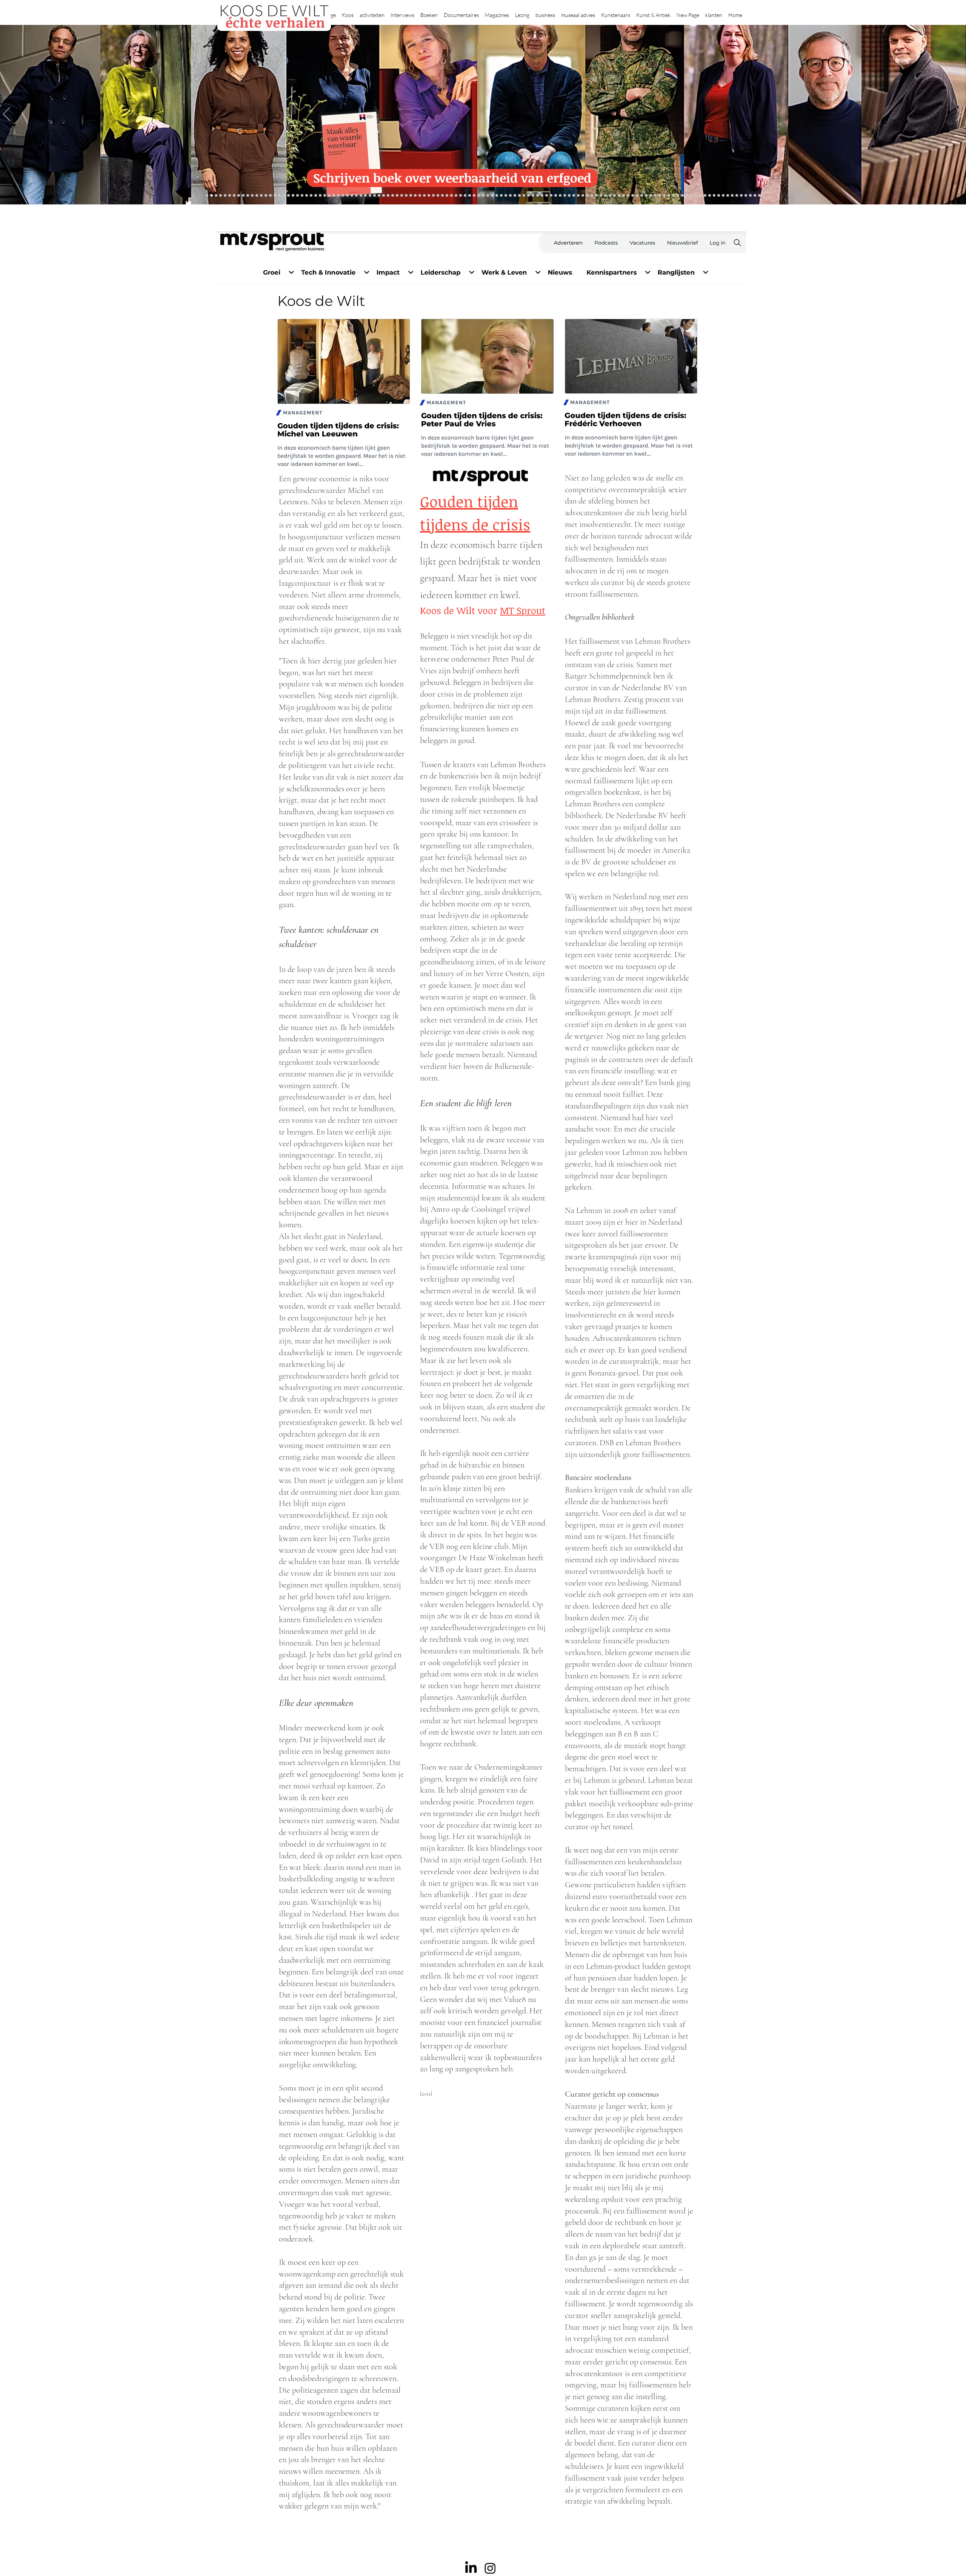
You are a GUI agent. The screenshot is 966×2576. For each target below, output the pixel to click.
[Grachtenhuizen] (556, 196)
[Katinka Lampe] (710, 196)
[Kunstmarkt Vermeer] (660, 196)
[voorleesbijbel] (642, 196)
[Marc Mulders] (424, 196)
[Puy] (234, 196)
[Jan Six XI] (737, 196)
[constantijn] (307, 196)
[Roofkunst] (488, 196)
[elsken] (221, 196)
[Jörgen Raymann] (714, 196)
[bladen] (515, 196)
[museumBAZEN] (347, 196)
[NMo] (212, 196)
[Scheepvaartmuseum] (483, 196)
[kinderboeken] (216, 196)
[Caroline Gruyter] (275, 196)
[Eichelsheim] (298, 196)
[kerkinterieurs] (615, 196)
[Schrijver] (320, 196)
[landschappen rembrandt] (524, 196)
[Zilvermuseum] (239, 196)
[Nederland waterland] (673, 196)
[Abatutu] (528, 196)
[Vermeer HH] (628, 196)
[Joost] (375, 196)
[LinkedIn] (471, 2568)
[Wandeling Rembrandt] (610, 196)
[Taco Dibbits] (402, 196)
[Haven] (633, 196)
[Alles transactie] (664, 196)
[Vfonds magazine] (225, 196)
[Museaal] (361, 196)
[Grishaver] (678, 196)
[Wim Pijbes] (569, 196)
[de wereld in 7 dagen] (533, 196)
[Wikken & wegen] (470, 196)
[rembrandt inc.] (750, 196)
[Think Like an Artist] (429, 196)
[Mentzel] (705, 196)
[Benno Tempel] (442, 196)
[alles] (456, 196)
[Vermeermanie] (669, 196)
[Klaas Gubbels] (560, 196)
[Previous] (7, 115)
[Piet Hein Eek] (719, 196)
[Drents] (257, 196)
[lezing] (506, 196)
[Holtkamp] (479, 196)
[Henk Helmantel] (741, 196)
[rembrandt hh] (746, 196)
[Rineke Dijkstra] (501, 196)
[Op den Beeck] (415, 196)
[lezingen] (447, 196)
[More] (406, 196)
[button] (348, 12)
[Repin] (311, 196)
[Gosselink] (365, 196)
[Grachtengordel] (637, 196)
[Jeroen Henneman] (578, 196)
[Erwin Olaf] (343, 196)
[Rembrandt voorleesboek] (547, 196)
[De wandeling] (370, 196)
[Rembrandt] (646, 196)
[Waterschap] (325, 196)
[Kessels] (266, 196)
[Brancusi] (248, 196)
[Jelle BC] (316, 196)
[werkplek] (732, 196)
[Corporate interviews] (279, 196)
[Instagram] (490, 2568)
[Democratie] (338, 196)
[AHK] (356, 196)
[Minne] (334, 196)
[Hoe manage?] (542, 196)
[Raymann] (596, 196)
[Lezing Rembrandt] (474, 196)
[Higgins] (438, 196)
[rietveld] (551, 196)
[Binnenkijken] (243, 196)
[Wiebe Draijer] (587, 196)
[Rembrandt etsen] (651, 196)
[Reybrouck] (411, 196)
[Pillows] (655, 196)
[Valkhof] (230, 196)
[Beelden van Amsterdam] (352, 196)
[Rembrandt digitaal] (682, 196)
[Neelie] (696, 196)
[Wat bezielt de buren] (270, 196)
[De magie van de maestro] (592, 196)
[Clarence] (728, 196)
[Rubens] (379, 196)
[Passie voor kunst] (759, 196)
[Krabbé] (461, 196)
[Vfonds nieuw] (451, 196)
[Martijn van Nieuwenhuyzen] (393, 196)
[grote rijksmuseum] (492, 196)
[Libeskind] (329, 196)
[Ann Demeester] (723, 196)
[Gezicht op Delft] (288, 196)
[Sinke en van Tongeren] (388, 196)
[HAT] (691, 196)
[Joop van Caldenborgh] (601, 196)
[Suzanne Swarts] (302, 196)
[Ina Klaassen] (538, 196)
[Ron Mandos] (565, 196)
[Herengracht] (252, 196)
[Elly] (465, 196)
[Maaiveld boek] (420, 196)
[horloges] (583, 196)
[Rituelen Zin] (687, 196)
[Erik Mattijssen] (397, 196)
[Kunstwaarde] (384, 196)
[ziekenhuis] (624, 196)
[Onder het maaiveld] (510, 196)
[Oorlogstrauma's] (605, 196)
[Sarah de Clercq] (433, 196)
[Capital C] (701, 196)
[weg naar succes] (497, 196)
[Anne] (261, 196)
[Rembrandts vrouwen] (519, 196)
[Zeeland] (755, 196)
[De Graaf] (284, 196)
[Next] (959, 115)
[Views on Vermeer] (619, 196)
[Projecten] (207, 196)
